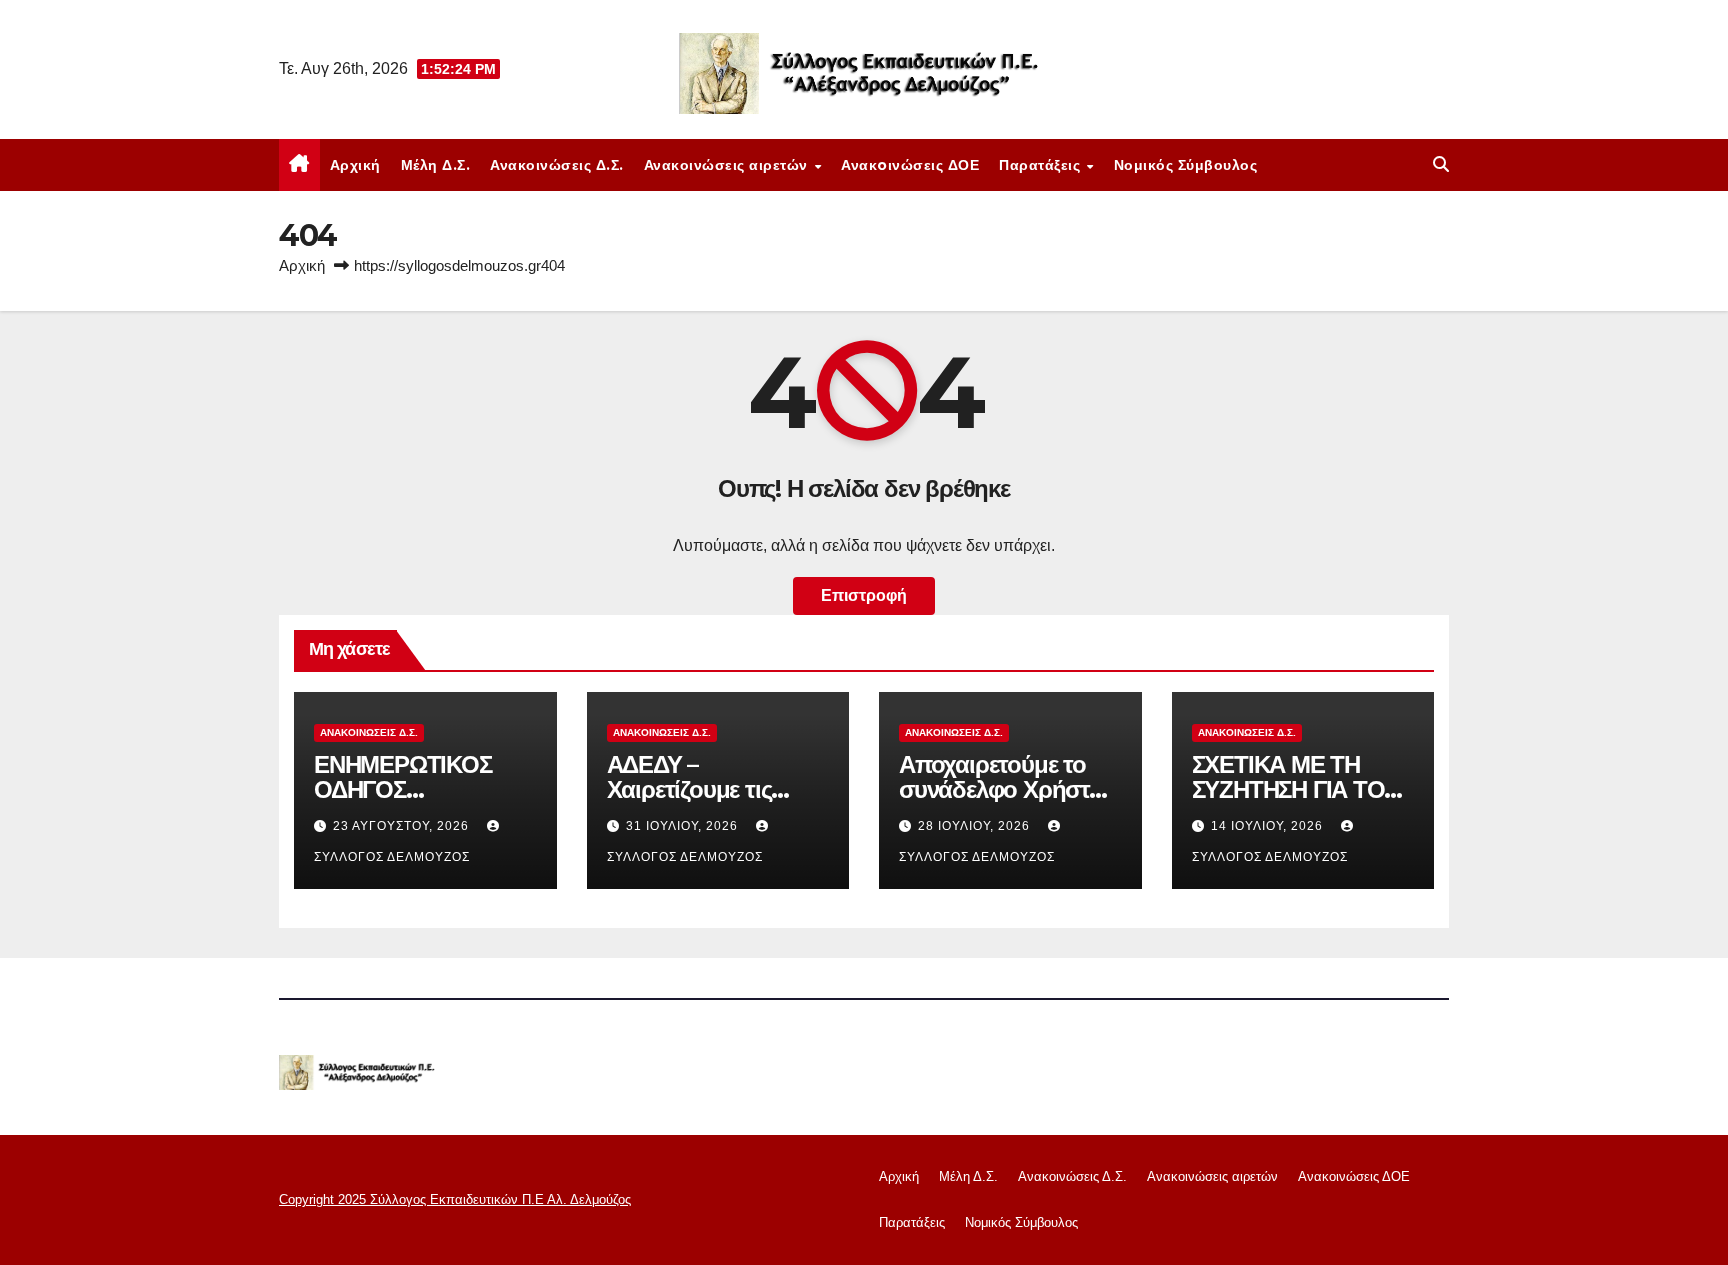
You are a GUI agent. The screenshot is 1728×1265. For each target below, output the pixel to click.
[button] (1441, 164)
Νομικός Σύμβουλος (1186, 165)
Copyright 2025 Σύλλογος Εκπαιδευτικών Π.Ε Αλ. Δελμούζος (455, 1199)
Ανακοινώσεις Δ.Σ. (557, 165)
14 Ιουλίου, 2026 (1269, 826)
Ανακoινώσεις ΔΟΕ (910, 165)
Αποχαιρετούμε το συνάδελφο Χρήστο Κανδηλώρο (1001, 789)
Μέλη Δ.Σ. (436, 165)
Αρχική (355, 165)
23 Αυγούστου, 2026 (403, 826)
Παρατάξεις (1042, 165)
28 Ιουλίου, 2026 (976, 826)
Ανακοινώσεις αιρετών (728, 165)
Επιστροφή (864, 595)
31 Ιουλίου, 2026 (684, 826)
